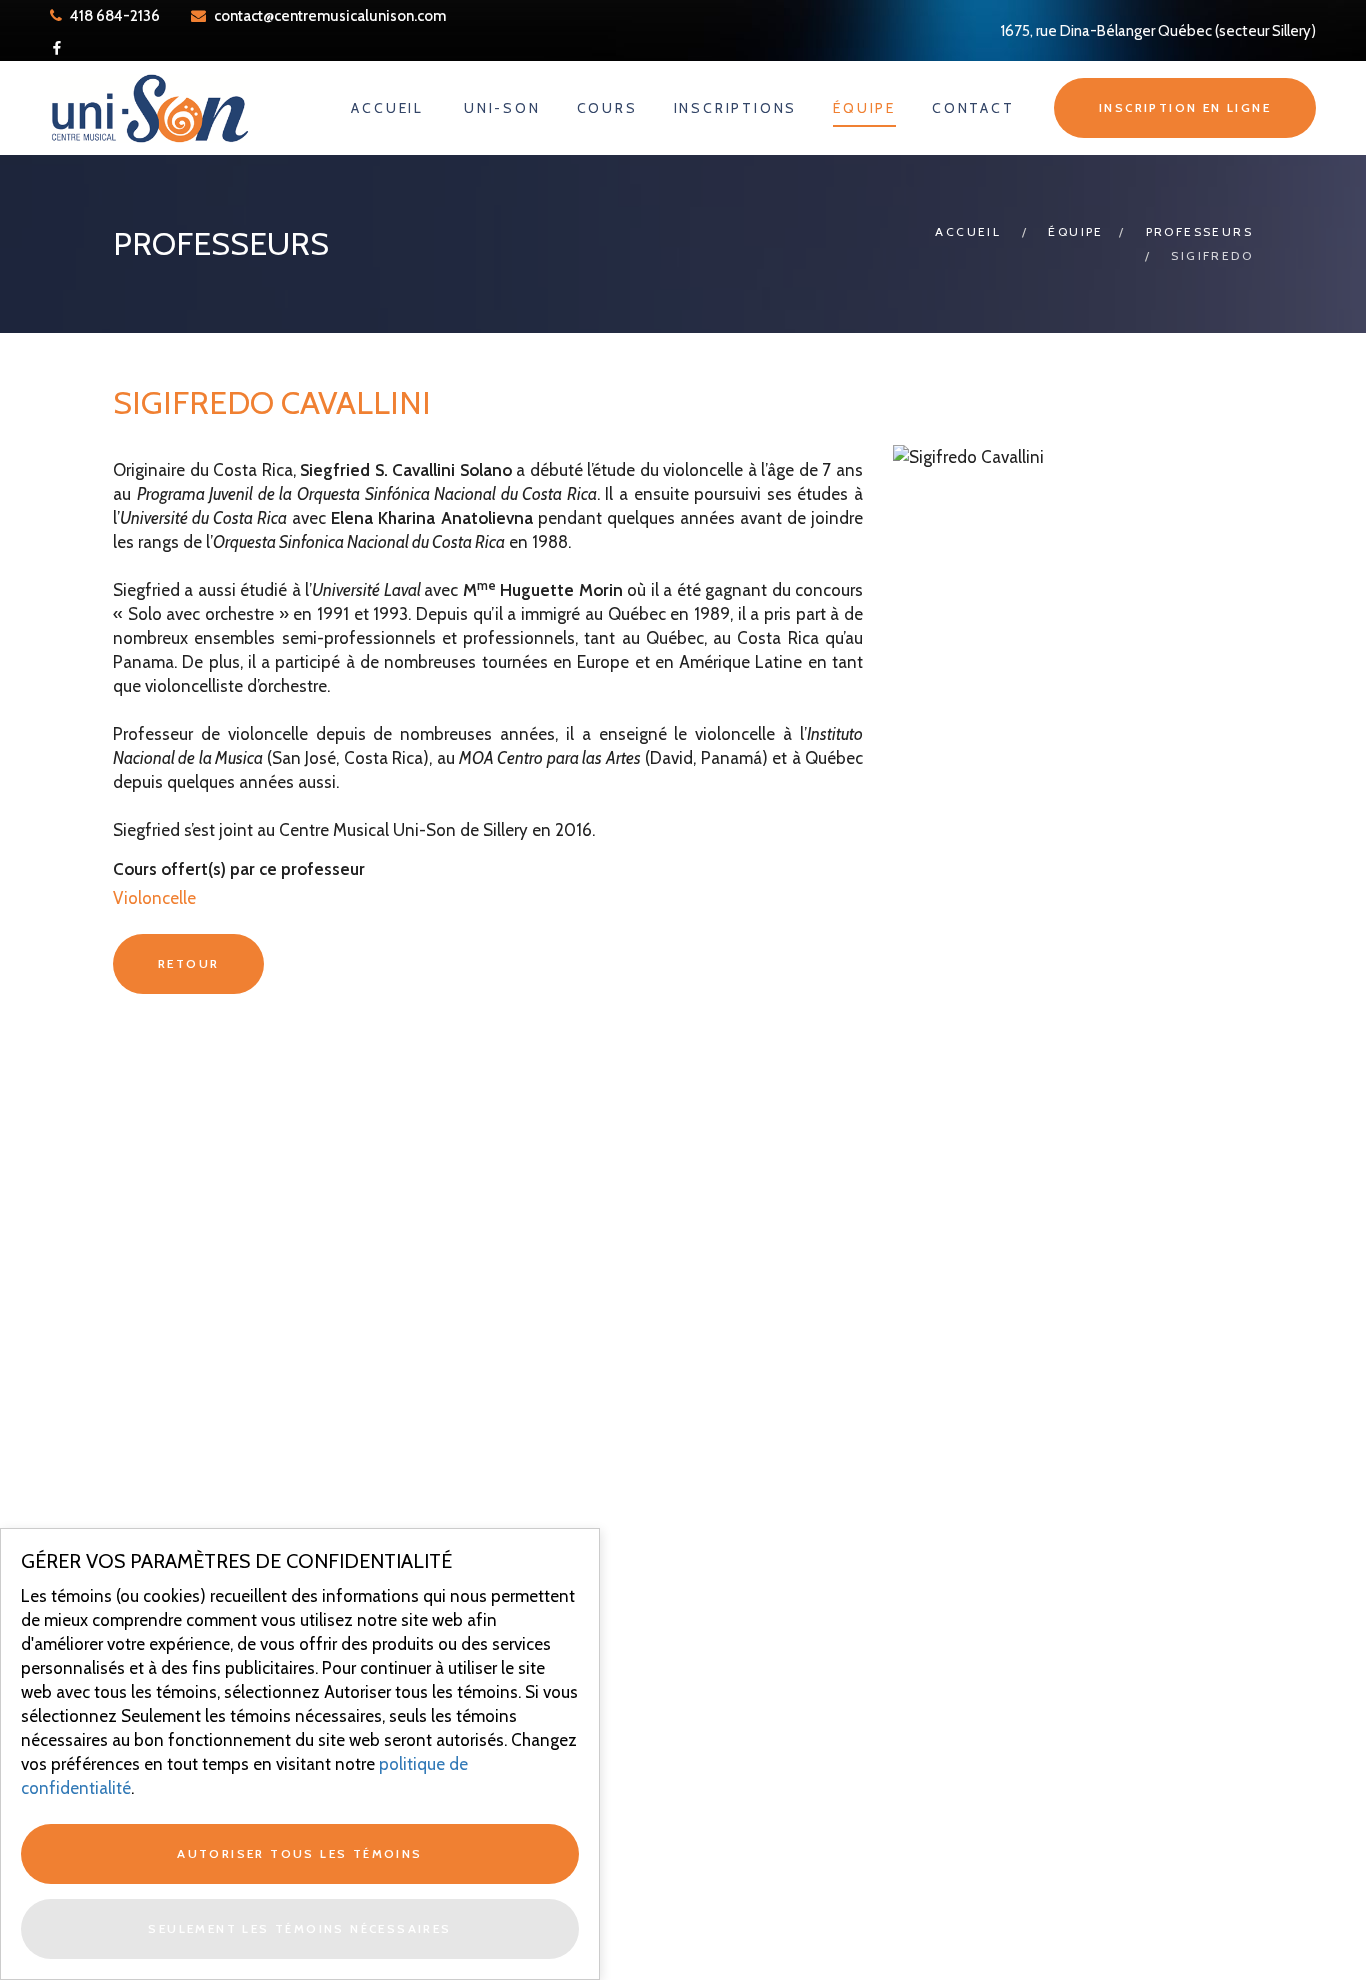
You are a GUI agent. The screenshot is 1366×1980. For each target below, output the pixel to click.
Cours (607, 108)
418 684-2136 (113, 16)
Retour (188, 963)
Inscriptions (736, 108)
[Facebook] (57, 48)
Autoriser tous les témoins (299, 1853)
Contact (973, 108)
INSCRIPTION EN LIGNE (1185, 107)
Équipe (864, 108)
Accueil (387, 108)
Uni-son (502, 108)
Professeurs (1199, 231)
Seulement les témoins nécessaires (299, 1928)
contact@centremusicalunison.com (330, 16)
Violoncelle (154, 898)
